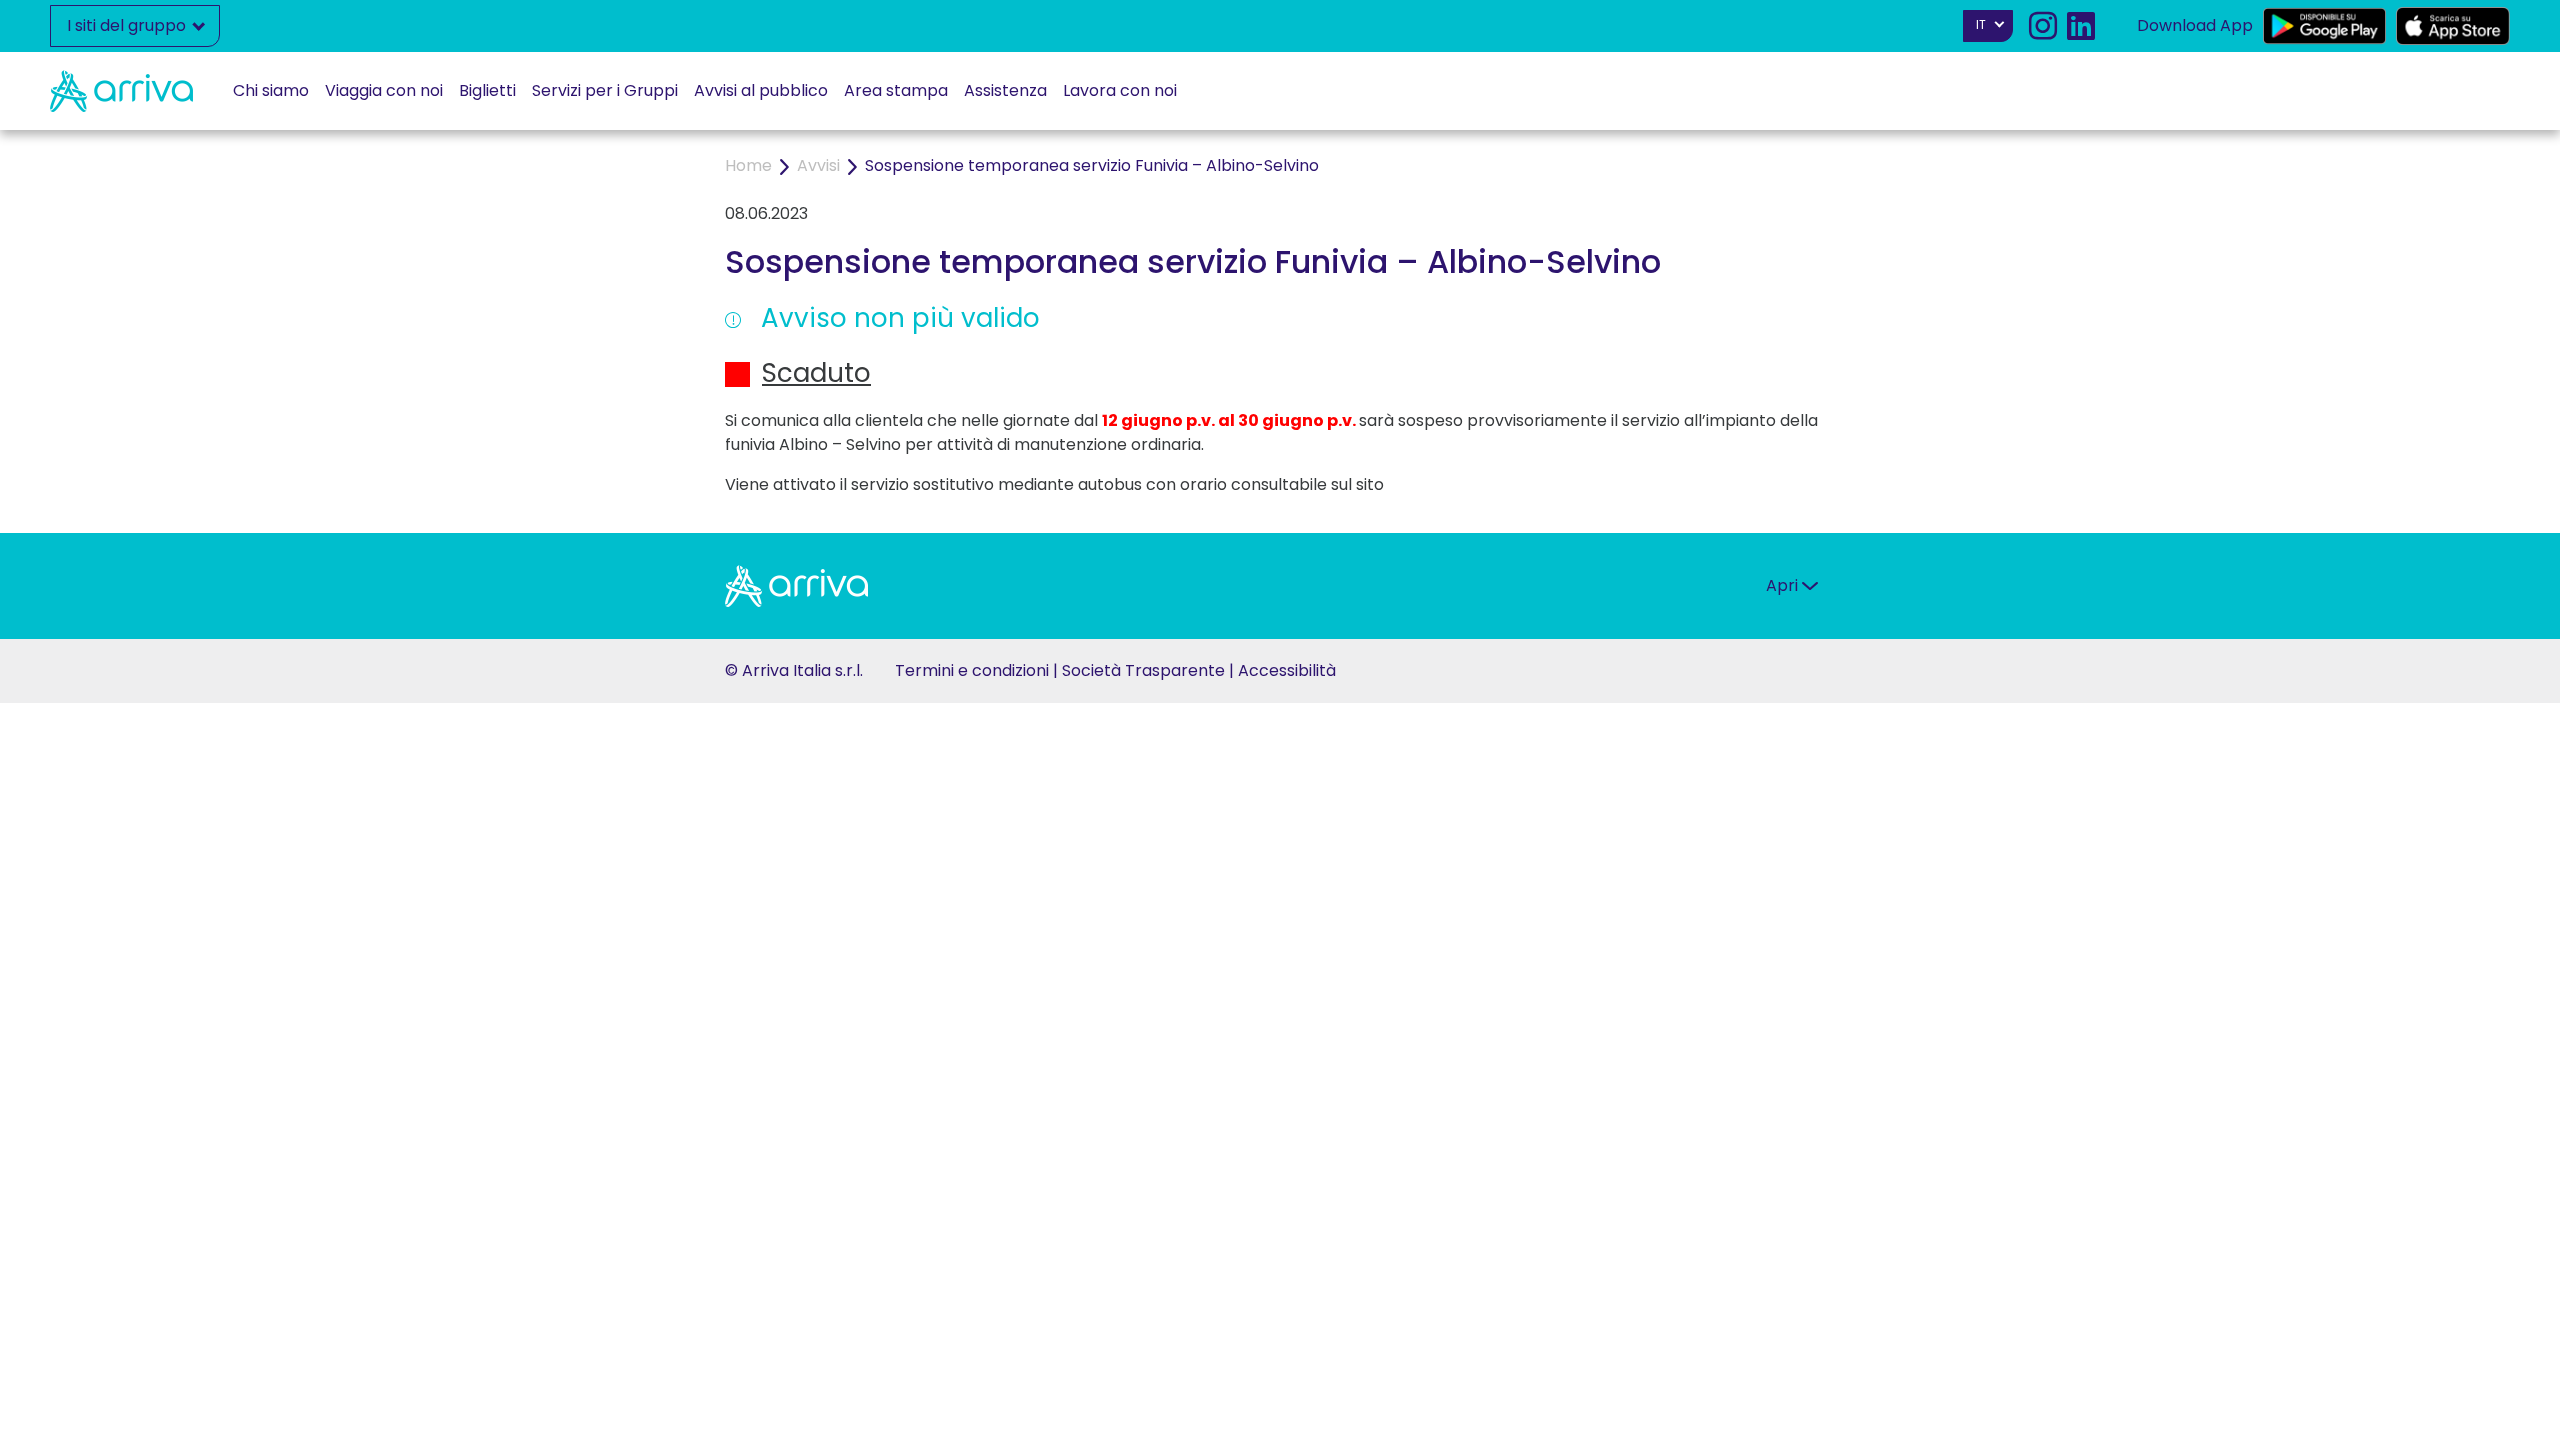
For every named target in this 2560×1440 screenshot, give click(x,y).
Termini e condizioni (972, 670)
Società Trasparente (1143, 670)
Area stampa (896, 90)
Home (748, 165)
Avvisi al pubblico (761, 90)
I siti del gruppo (128, 25)
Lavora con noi (1120, 90)
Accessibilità (1287, 670)
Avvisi (818, 165)
